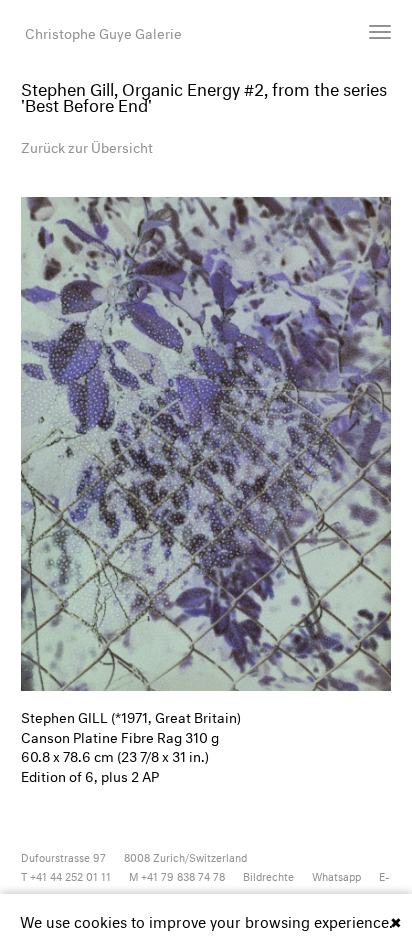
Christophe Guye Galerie (103, 31)
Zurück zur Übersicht (87, 145)
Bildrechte (268, 875)
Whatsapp (336, 875)
